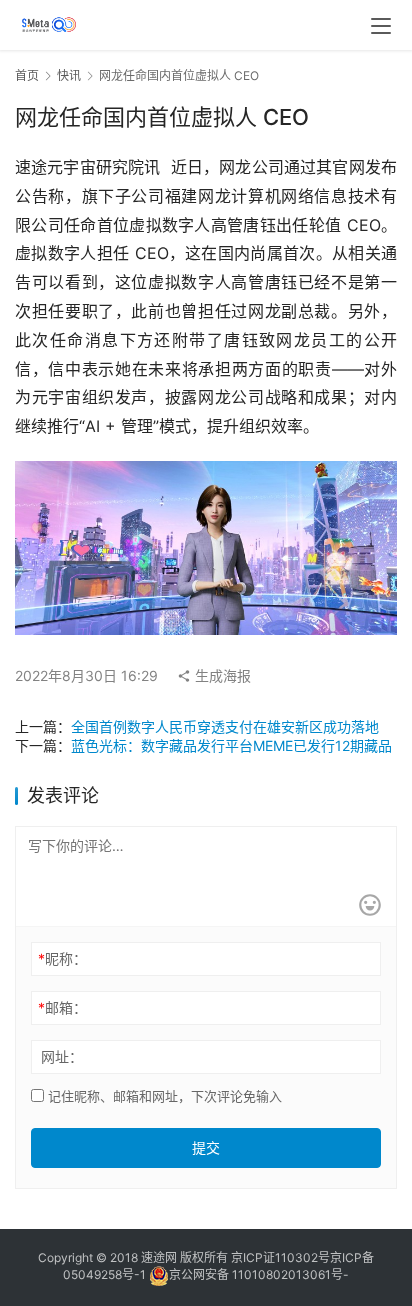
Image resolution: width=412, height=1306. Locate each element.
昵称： (62, 958)
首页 (27, 75)
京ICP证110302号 (280, 1257)
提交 (206, 1147)
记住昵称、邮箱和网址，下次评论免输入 (163, 1096)
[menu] (381, 26)
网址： (62, 1056)
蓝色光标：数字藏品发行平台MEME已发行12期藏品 (231, 745)
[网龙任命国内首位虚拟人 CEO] (206, 475)
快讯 (69, 75)
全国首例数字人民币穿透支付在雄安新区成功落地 (225, 726)
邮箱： (62, 1007)
